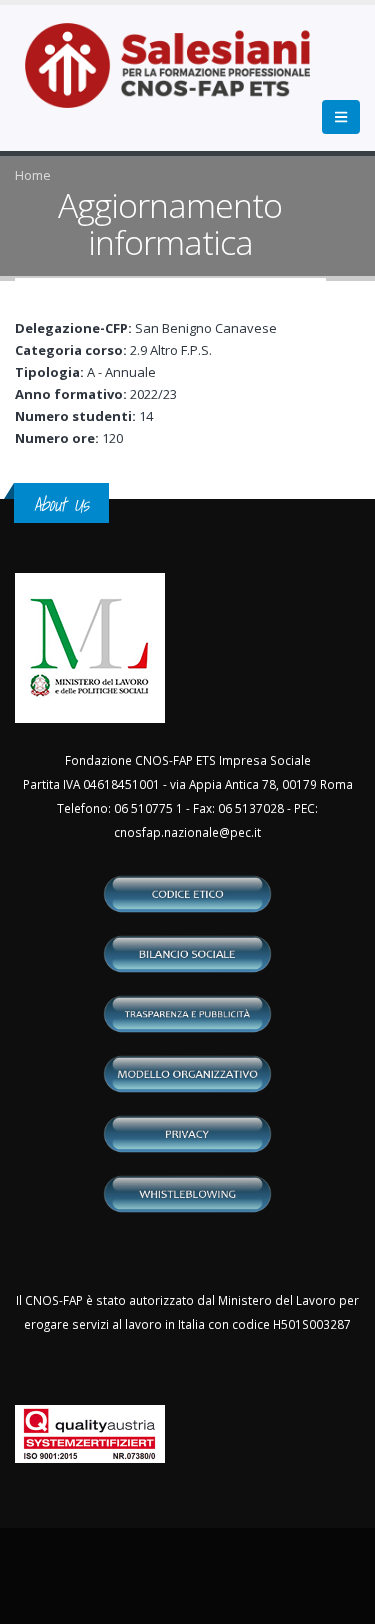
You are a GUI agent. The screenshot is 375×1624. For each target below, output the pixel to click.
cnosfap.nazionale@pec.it (187, 832)
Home (33, 175)
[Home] (179, 76)
